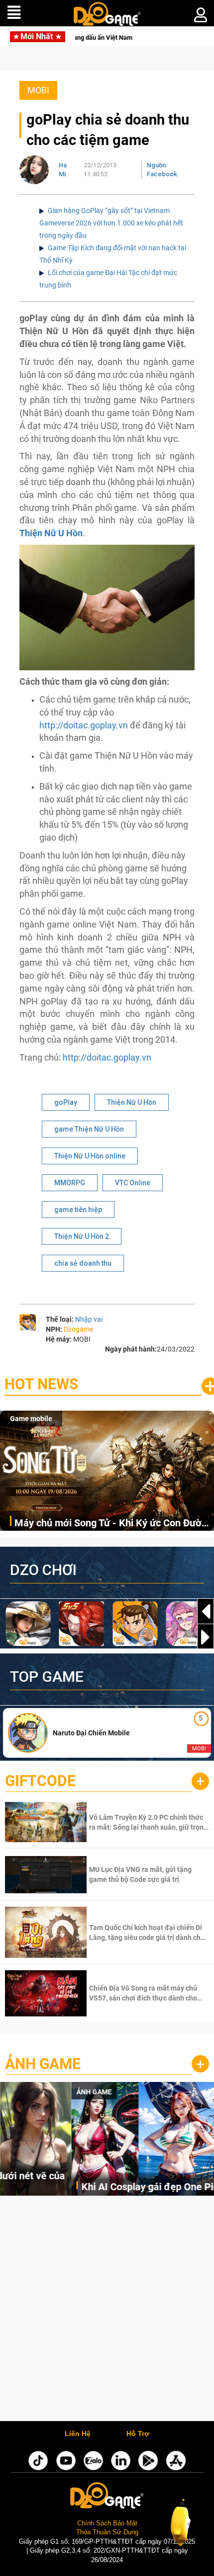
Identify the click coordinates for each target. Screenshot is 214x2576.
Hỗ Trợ (138, 2434)
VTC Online (133, 1183)
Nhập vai (89, 1319)
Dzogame (78, 1329)
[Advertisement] (107, 2311)
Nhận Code (148, 1822)
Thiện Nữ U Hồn (132, 1102)
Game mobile (31, 1419)
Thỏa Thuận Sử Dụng (107, 2532)
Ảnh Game (43, 2064)
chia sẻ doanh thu (83, 1263)
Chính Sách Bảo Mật (107, 2523)
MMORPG (70, 1183)
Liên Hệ (78, 2434)
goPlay (66, 1102)
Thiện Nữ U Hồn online (90, 1156)
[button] (206, 1637)
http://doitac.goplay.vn (84, 725)
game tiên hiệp (78, 1210)
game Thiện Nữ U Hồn (89, 1129)
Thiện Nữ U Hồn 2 (82, 1236)
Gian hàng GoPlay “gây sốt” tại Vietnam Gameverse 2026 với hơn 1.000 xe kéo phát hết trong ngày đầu (111, 223)
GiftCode (40, 1781)
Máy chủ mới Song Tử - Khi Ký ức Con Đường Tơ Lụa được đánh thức (113, 1524)
